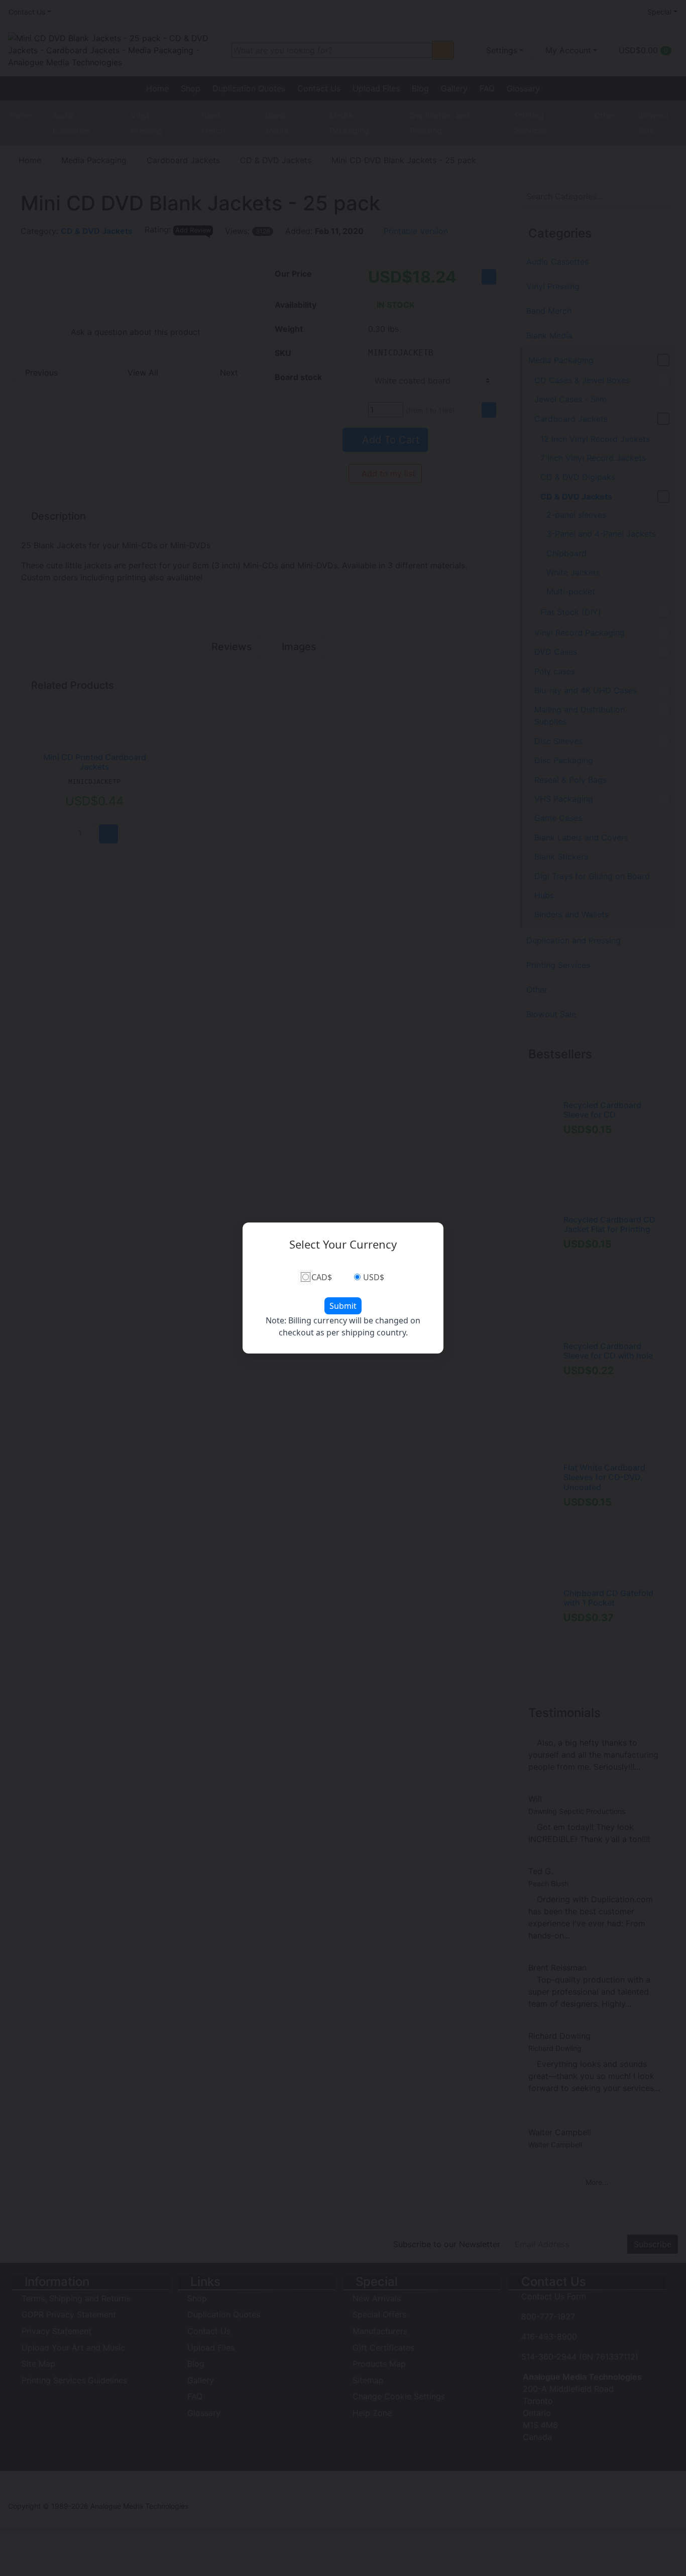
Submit (343, 1306)
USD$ (374, 1277)
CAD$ (322, 1277)
